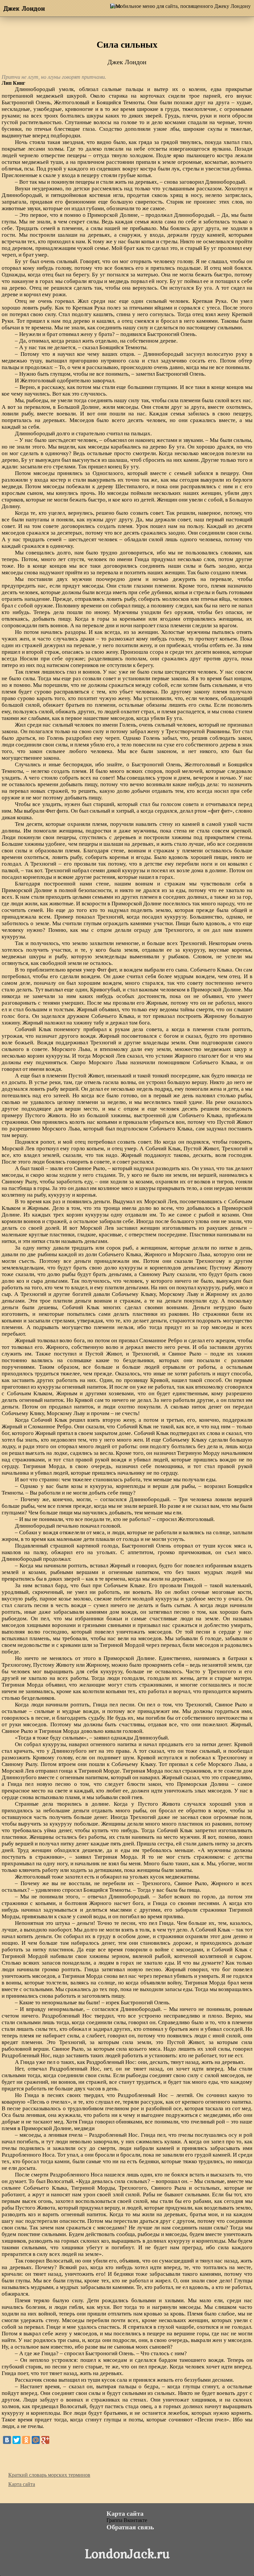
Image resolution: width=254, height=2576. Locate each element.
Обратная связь (130, 2527)
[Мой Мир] (36, 2440)
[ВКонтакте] (7, 2440)
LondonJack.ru (127, 2553)
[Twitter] (17, 2440)
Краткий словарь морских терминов (49, 2475)
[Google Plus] (45, 2440)
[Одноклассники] (26, 2440)
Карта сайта (22, 2484)
